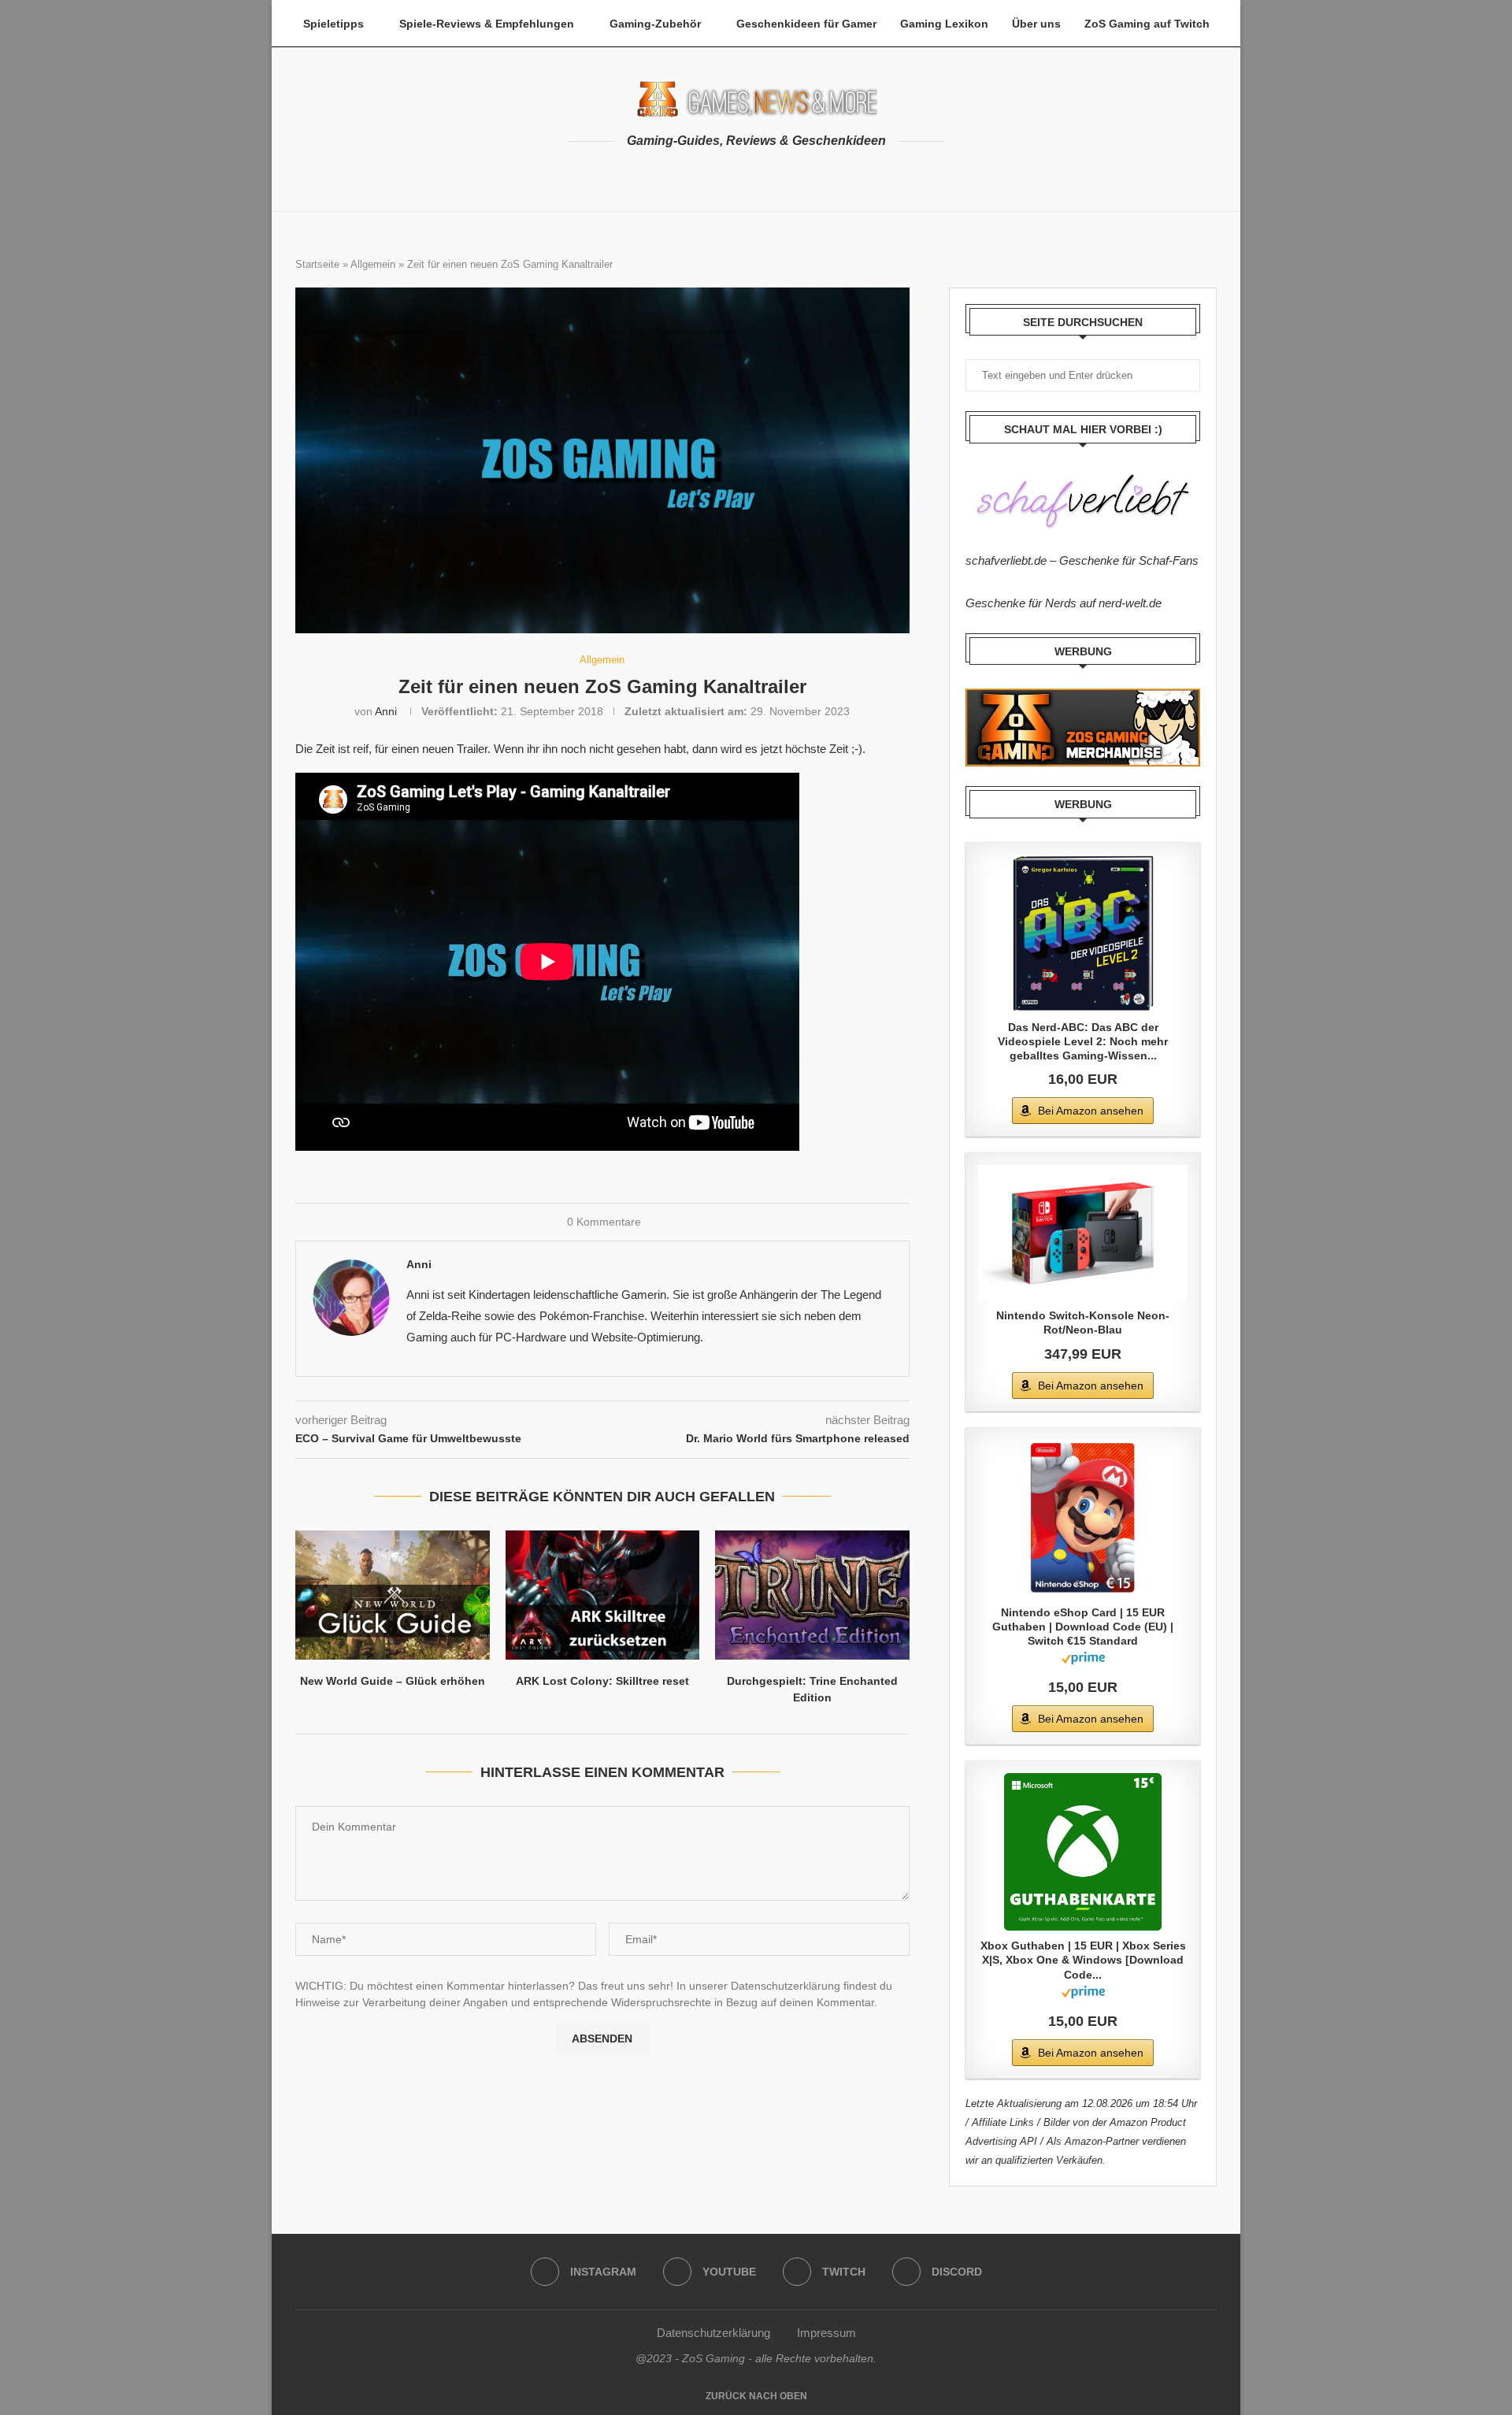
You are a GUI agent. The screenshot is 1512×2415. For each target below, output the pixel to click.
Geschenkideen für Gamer (806, 24)
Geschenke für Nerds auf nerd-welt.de (1064, 603)
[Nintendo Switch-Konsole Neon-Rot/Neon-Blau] (1083, 1233)
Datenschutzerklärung (713, 2333)
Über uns (1036, 24)
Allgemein (373, 264)
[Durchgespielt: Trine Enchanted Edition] (812, 1595)
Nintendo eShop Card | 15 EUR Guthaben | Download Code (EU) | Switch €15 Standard (1083, 1627)
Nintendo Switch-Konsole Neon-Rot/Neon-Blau (1083, 1322)
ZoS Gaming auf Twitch (1147, 24)
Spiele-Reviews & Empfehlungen (487, 24)
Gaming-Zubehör (655, 24)
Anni (386, 711)
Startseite (317, 264)
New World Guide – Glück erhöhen (393, 1681)
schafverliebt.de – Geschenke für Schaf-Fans (1082, 560)
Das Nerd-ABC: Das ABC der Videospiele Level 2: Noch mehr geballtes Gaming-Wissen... (1083, 1041)
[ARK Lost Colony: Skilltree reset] (603, 1595)
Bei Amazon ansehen (1091, 1111)
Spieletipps (334, 24)
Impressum (826, 2333)
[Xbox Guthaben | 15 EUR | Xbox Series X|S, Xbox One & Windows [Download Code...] (1083, 1852)
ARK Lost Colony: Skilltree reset (602, 1681)
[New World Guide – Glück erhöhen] (393, 1595)
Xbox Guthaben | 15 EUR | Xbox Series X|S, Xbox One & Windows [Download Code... (1083, 1960)
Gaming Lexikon (944, 24)
